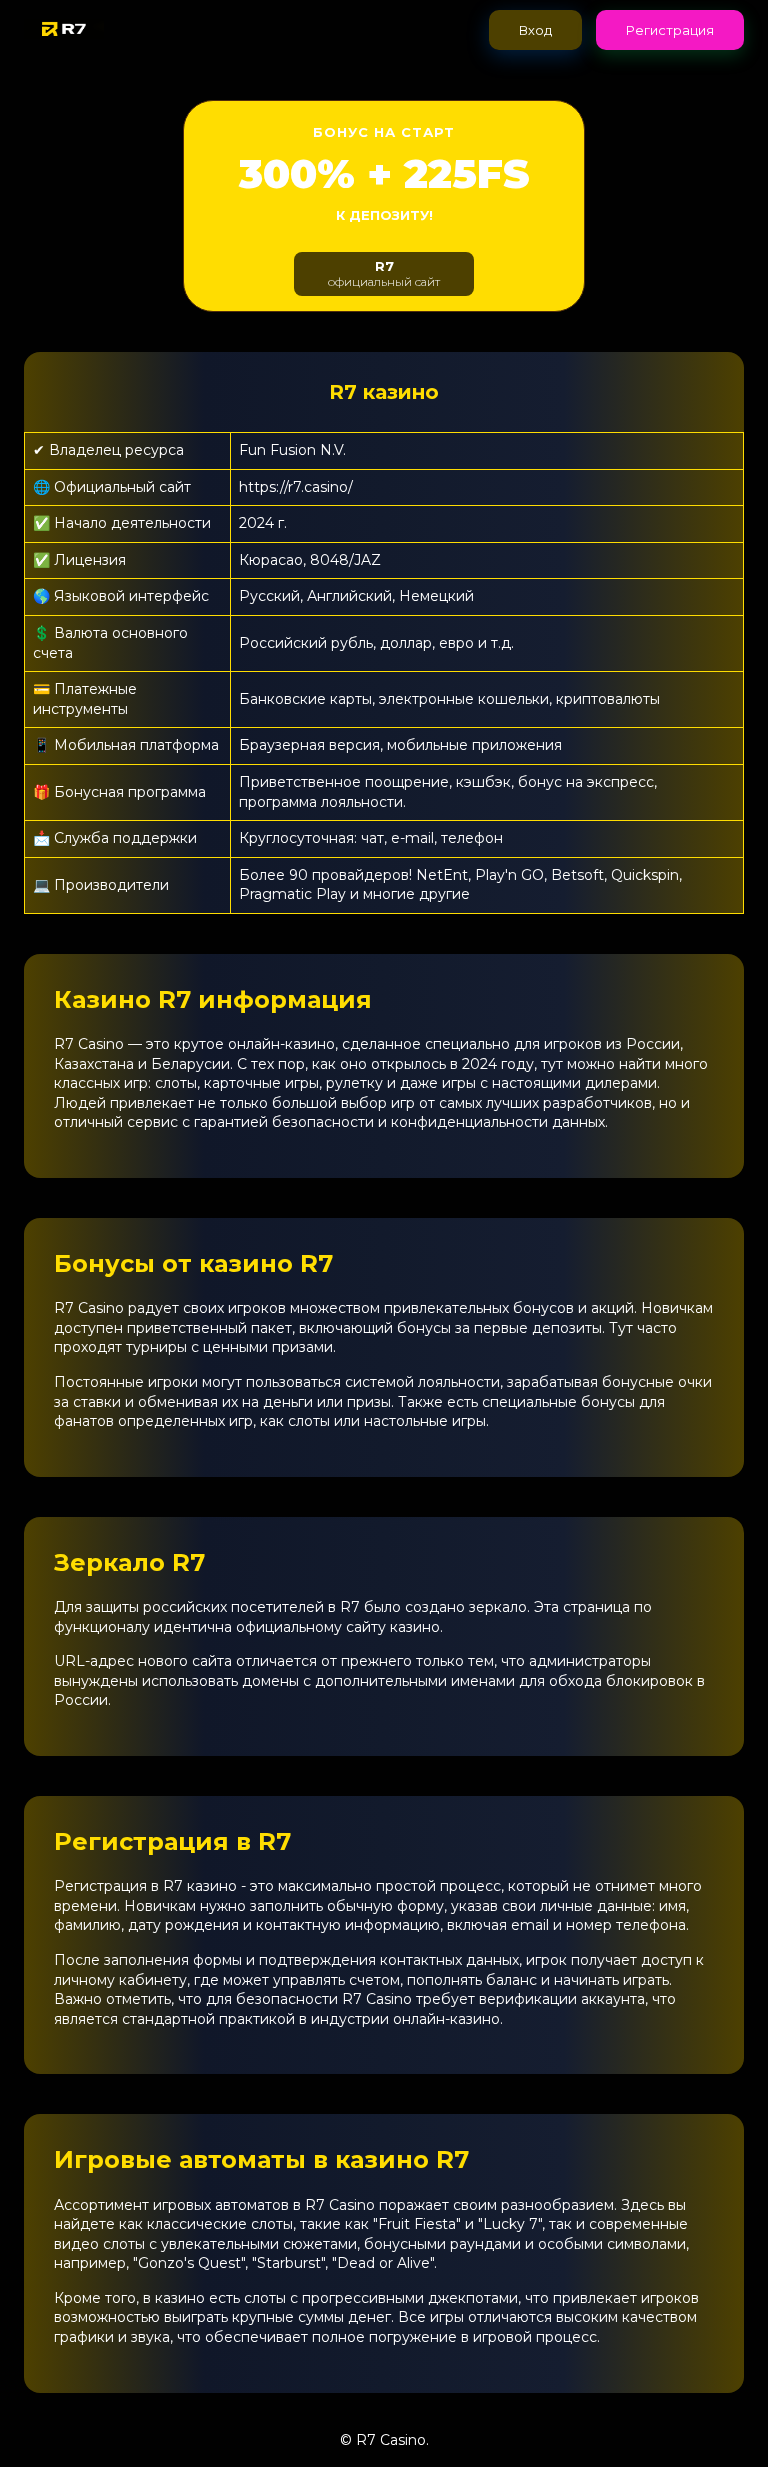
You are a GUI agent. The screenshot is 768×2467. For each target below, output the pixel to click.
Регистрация (670, 30)
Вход (535, 30)
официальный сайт (384, 273)
